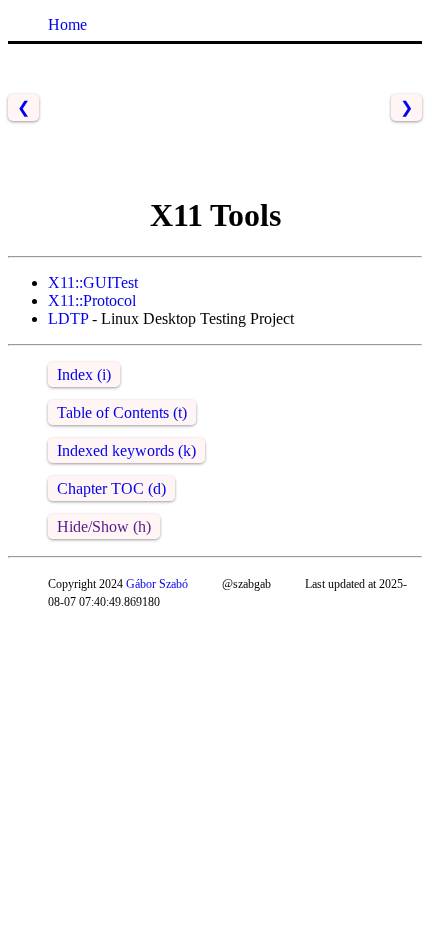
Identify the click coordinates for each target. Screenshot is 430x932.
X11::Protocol (92, 300)
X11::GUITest (93, 282)
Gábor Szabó (157, 584)
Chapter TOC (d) (111, 488)
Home (67, 24)
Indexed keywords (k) (126, 450)
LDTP (68, 318)
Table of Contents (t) (122, 412)
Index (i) (84, 374)
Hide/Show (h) (104, 526)
